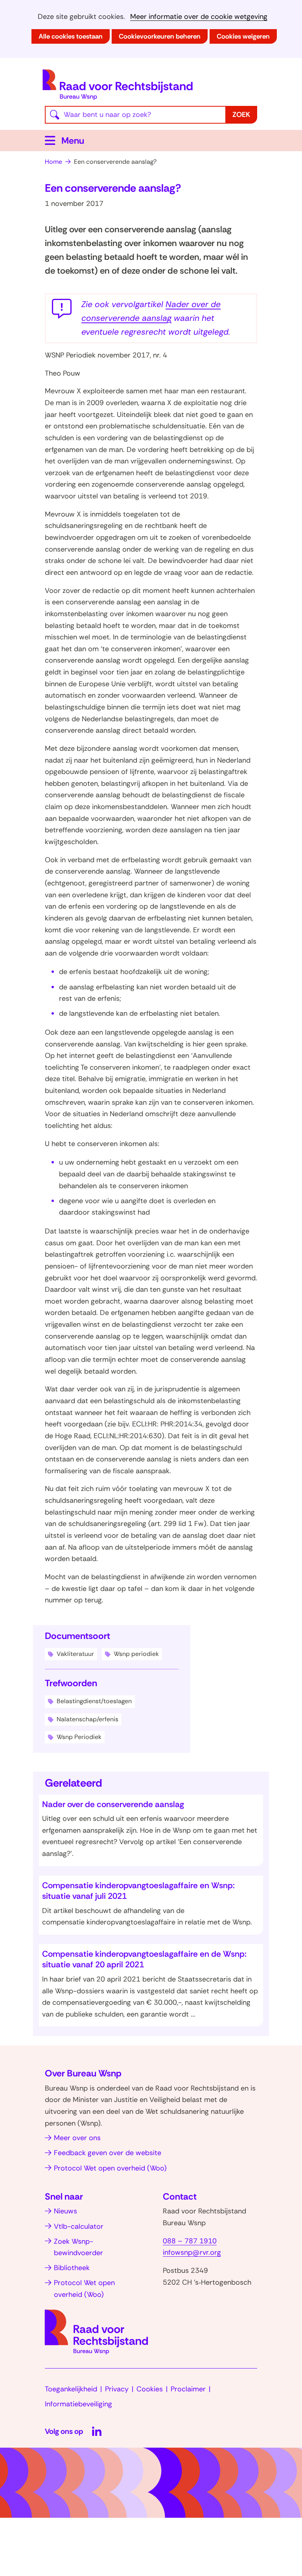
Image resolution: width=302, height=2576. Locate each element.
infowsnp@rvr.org (192, 2252)
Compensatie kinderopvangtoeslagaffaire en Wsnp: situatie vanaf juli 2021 (138, 1891)
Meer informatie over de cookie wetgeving (199, 17)
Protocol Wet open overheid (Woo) (110, 2168)
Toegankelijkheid (71, 2389)
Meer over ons (77, 2138)
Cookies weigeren (243, 36)
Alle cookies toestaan (71, 36)
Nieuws (65, 2211)
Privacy (117, 2389)
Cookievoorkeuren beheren (160, 36)
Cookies (150, 2389)
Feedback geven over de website (108, 2153)
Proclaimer (188, 2389)
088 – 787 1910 (190, 2241)
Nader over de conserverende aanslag (113, 1804)
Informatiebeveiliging (78, 2404)
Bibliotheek (72, 2268)
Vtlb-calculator (79, 2226)
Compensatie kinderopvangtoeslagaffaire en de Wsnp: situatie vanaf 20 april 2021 (144, 1959)
